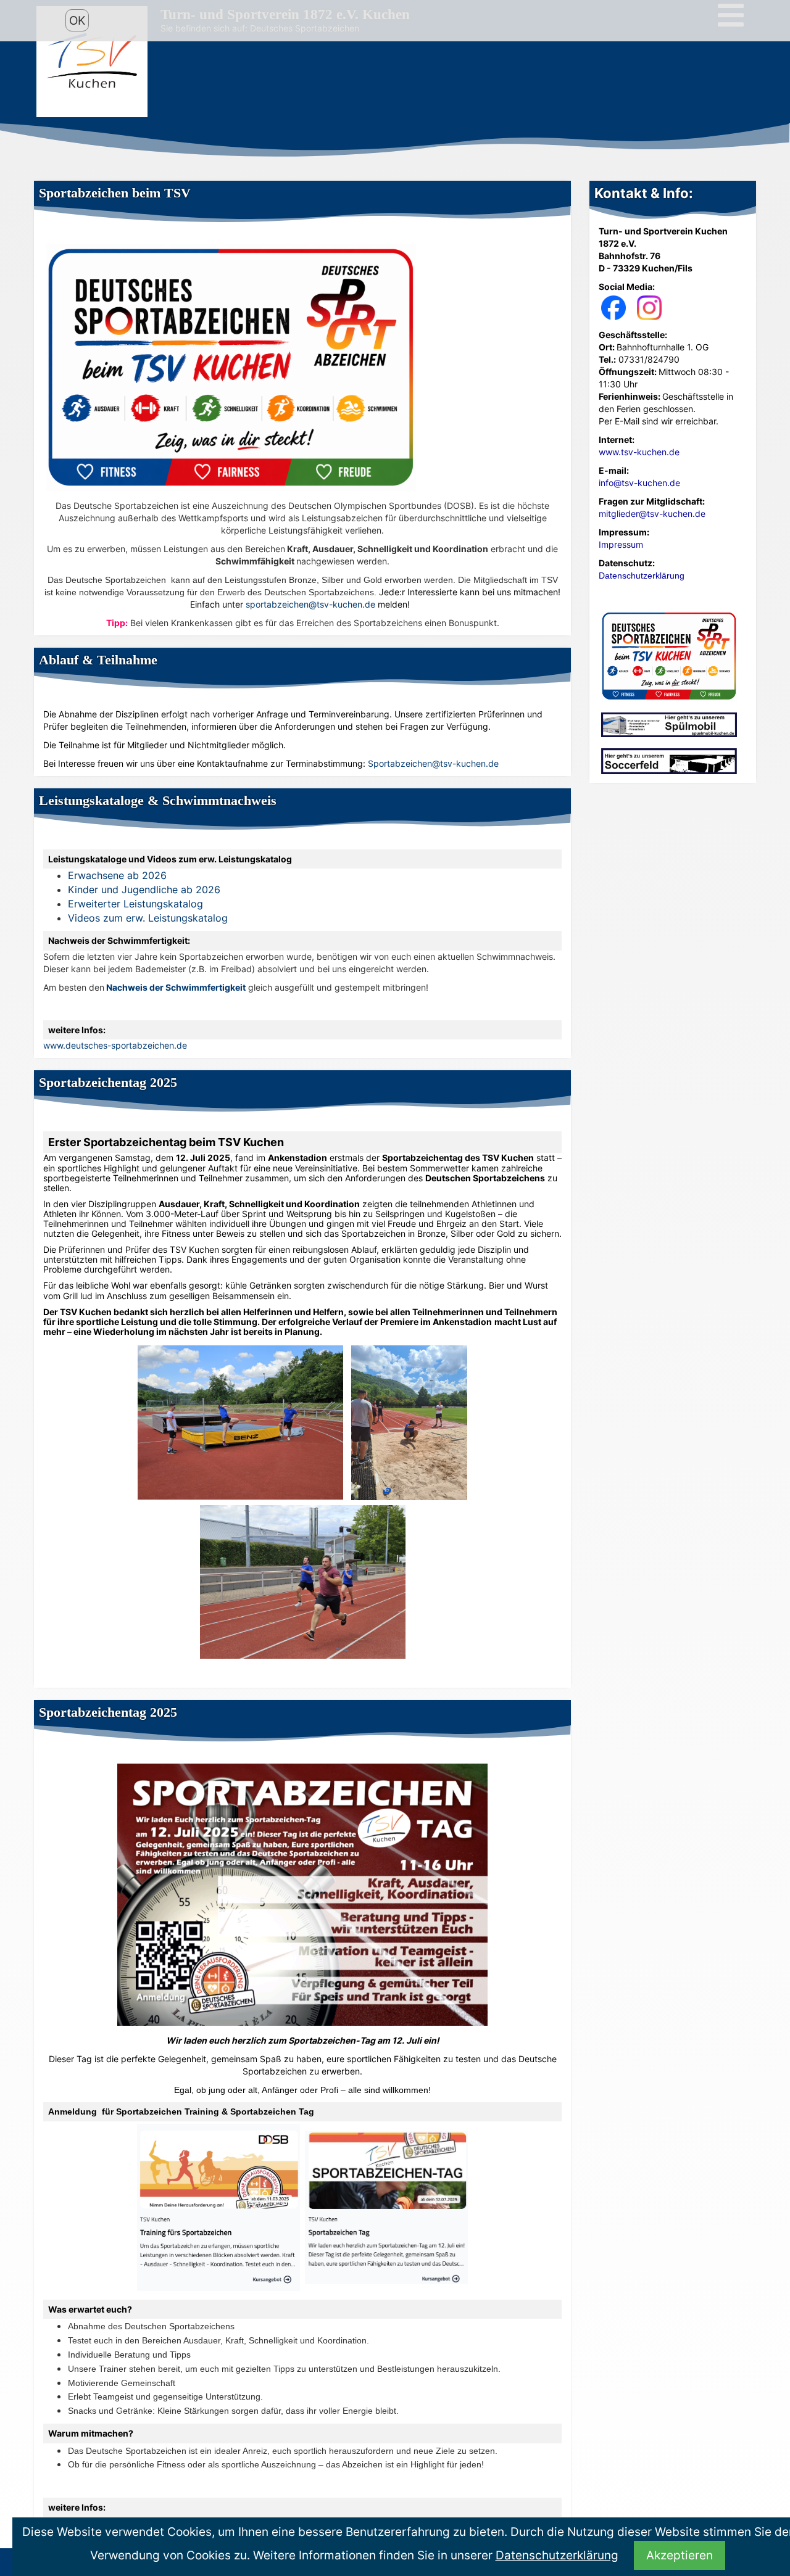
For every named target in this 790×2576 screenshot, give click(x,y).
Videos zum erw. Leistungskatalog (148, 918)
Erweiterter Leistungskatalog (137, 904)
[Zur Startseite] (92, 61)
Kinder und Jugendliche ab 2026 (144, 890)
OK (77, 20)
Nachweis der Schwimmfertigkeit (176, 987)
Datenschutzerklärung (557, 2555)
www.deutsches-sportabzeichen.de (115, 1045)
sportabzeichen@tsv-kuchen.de (310, 604)
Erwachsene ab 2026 (117, 875)
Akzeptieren (680, 2555)
